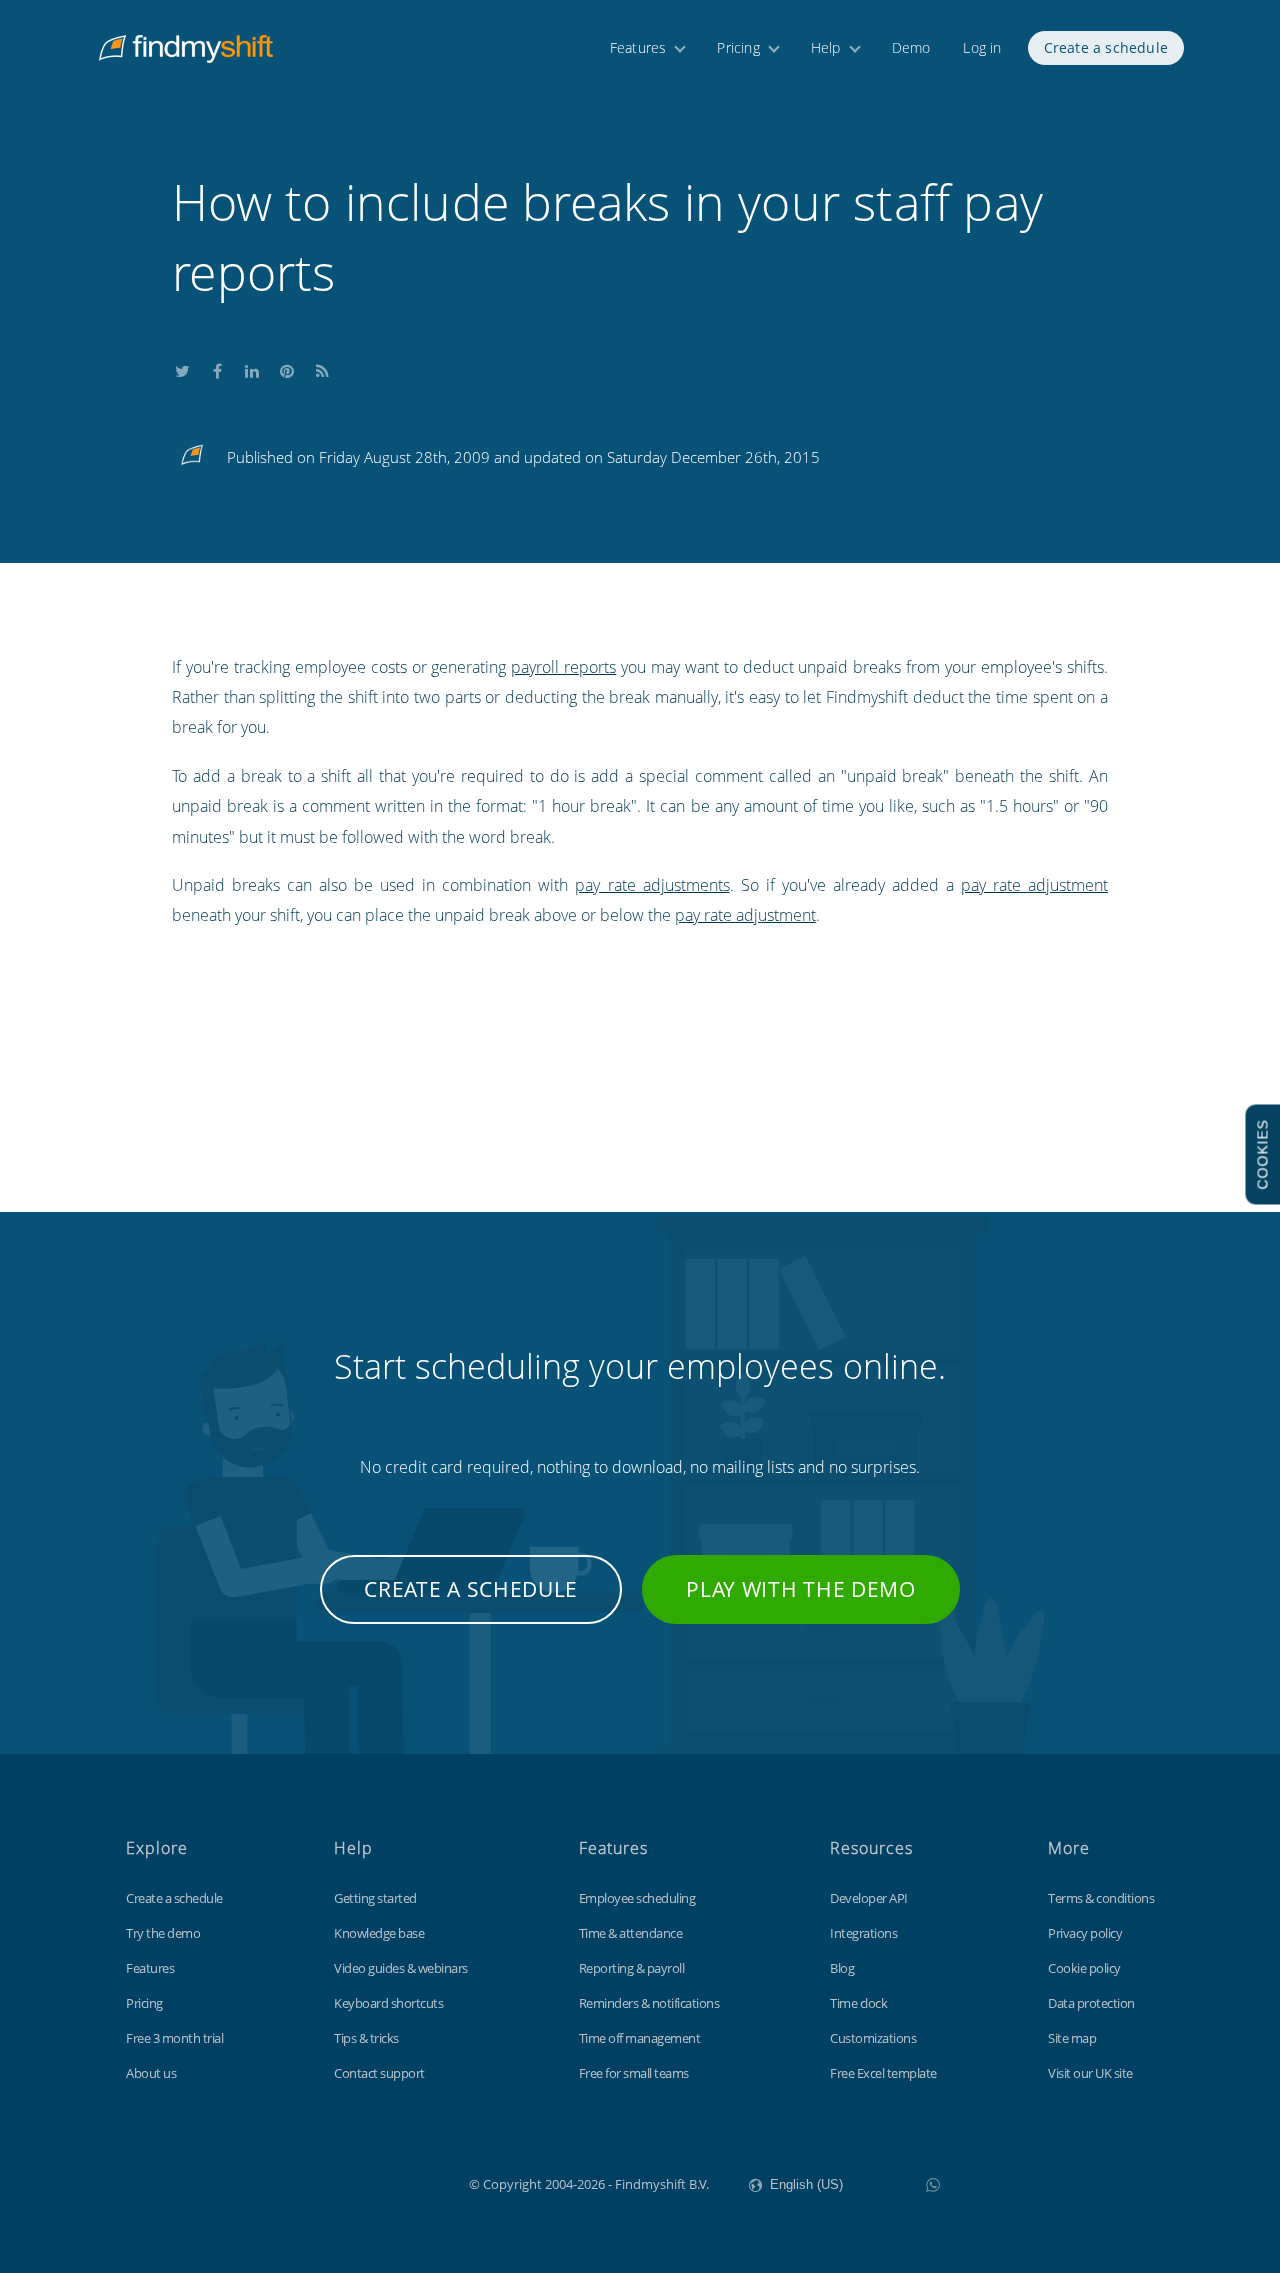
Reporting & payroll (632, 1968)
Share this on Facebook (217, 367)
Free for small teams (634, 2073)
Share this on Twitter (182, 367)
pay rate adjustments (652, 885)
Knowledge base (379, 1933)
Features (638, 47)
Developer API (869, 1898)
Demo (911, 47)
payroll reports (563, 667)
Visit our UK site (1090, 2073)
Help (826, 47)
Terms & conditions (1101, 1898)
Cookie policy (1084, 1968)
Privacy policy (1085, 1933)
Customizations (873, 2038)
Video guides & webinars (401, 1968)
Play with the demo (801, 1589)
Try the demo (163, 1933)
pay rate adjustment (1034, 885)
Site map (1072, 2038)
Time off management (640, 2038)
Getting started (375, 1898)
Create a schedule (1106, 47)
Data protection (1091, 2003)
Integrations (863, 1933)
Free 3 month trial (174, 2038)
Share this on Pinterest (287, 367)
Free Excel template (883, 2073)
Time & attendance (631, 1933)
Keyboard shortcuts (388, 2003)
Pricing (738, 47)
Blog (842, 1968)
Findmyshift (368, 2182)
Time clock (858, 2003)
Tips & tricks (366, 2038)
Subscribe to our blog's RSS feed (322, 367)
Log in (982, 47)
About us (151, 2073)
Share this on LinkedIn (252, 367)
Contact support (379, 2073)
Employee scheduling (637, 1898)
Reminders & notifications (649, 2003)
